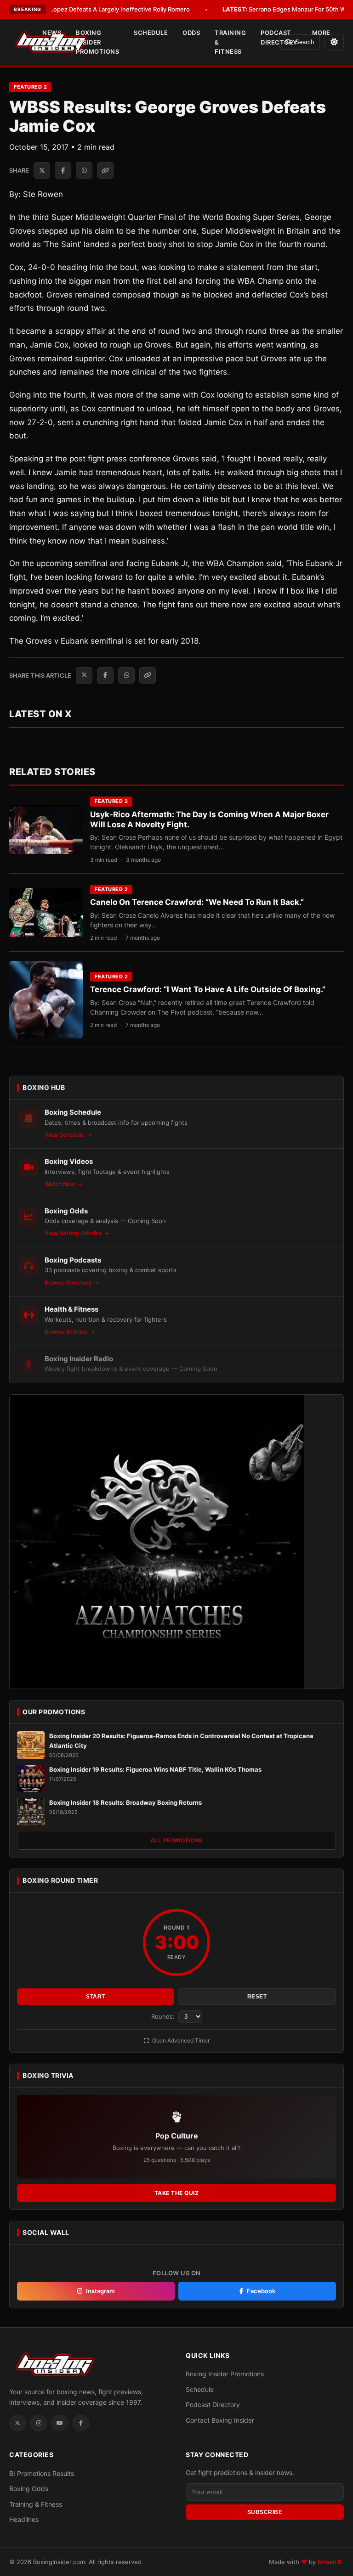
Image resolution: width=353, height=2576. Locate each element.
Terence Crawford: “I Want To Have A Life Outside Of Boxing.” (208, 989)
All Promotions (177, 1840)
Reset (257, 1997)
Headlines (24, 2519)
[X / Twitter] (17, 2423)
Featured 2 (30, 87)
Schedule (151, 33)
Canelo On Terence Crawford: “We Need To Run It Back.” (197, 902)
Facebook (261, 2291)
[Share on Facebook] (63, 170)
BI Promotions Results (42, 2473)
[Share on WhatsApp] (84, 170)
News (52, 33)
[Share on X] (42, 170)
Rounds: (164, 2016)
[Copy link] (105, 170)
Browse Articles (67, 1332)
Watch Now (60, 1184)
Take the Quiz (177, 2193)
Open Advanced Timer (180, 2040)
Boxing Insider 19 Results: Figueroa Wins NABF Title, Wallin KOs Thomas (155, 1769)
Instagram (100, 2291)
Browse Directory (69, 1282)
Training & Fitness (230, 42)
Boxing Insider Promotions (97, 42)
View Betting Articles (74, 1233)
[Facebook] (81, 2423)
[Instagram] (39, 2423)
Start (96, 1997)
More (321, 33)
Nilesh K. (331, 2562)
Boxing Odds (29, 2489)
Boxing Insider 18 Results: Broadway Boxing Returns (125, 1802)
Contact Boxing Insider (220, 2420)
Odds (191, 33)
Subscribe (265, 2512)
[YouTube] (60, 2423)
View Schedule (65, 1135)
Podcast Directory (279, 37)
